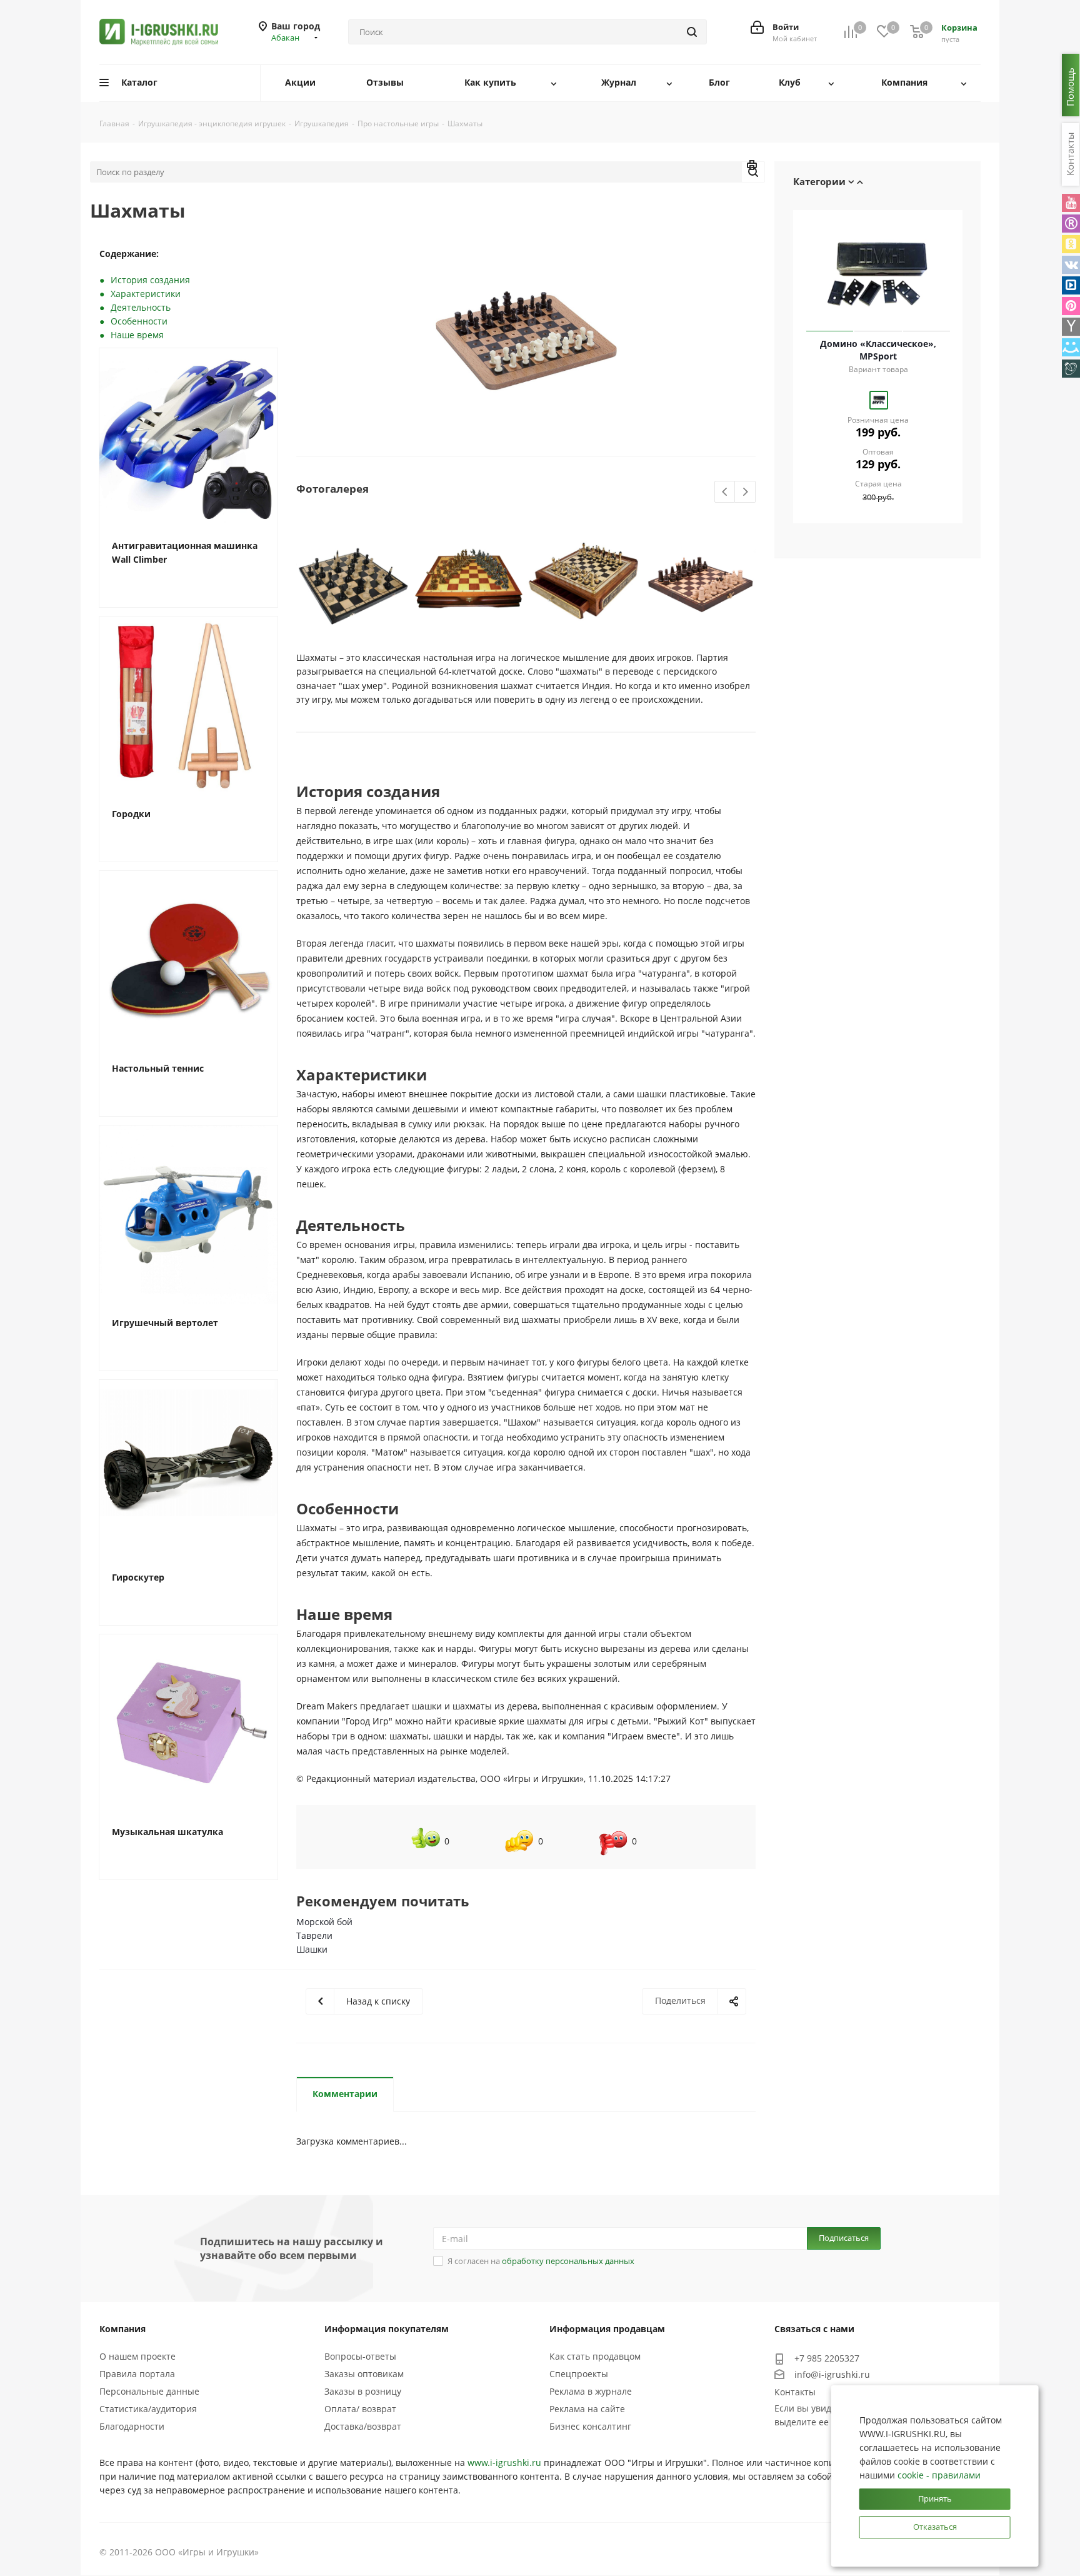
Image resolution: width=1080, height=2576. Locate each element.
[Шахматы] (526, 341)
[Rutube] (1071, 224)
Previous (725, 492)
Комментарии (345, 2094)
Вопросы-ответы (360, 2356)
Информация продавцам (607, 2329)
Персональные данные (149, 2391)
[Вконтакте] (1071, 265)
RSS (752, 167)
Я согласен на (541, 2261)
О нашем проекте (137, 2356)
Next (745, 492)
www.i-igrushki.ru (504, 2463)
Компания (122, 2329)
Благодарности (132, 2426)
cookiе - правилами (939, 2475)
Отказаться (935, 2527)
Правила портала (137, 2374)
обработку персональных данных (568, 2261)
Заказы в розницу (363, 2391)
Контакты (795, 2392)
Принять (935, 2498)
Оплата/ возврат (360, 2409)
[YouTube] (1071, 203)
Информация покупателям (387, 2329)
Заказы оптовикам (364, 2374)
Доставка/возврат (363, 2426)
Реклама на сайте (587, 2409)
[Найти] (692, 32)
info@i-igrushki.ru (832, 2374)
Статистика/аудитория (148, 2409)
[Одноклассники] (1071, 244)
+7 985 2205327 (827, 2358)
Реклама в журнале (591, 2391)
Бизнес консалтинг (590, 2426)
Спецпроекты (579, 2374)
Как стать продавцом (595, 2356)
